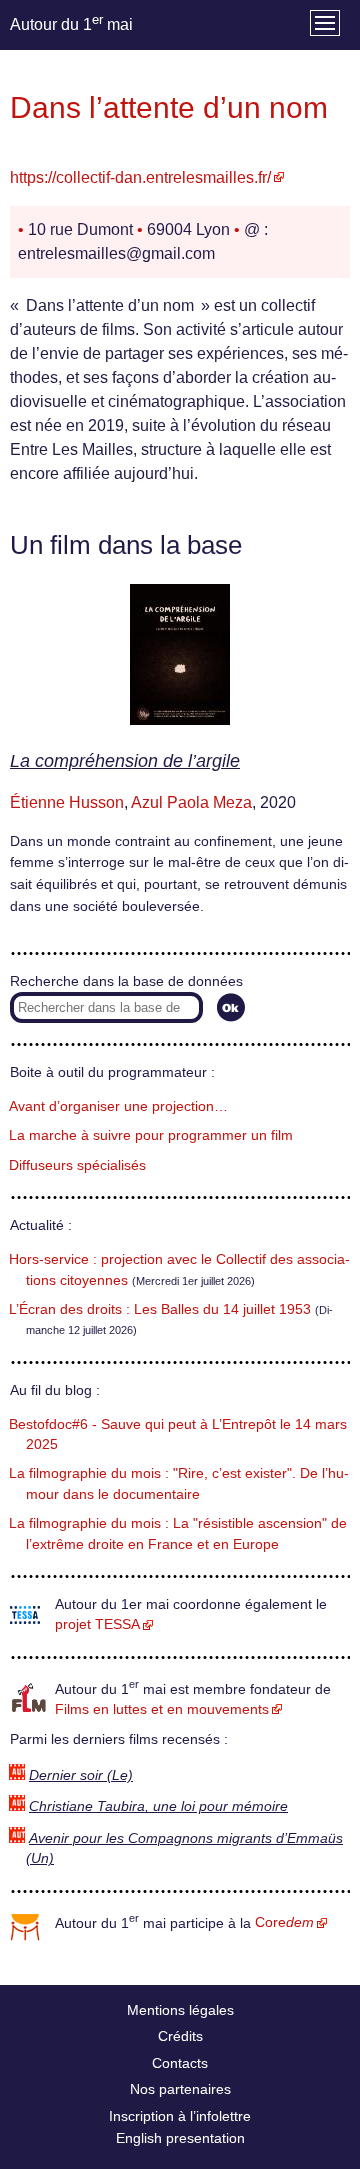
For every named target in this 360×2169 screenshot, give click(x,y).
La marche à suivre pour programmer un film (151, 1135)
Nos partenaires (180, 2089)
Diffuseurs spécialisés (77, 1165)
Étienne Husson (67, 802)
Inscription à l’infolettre (180, 2116)
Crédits (180, 2036)
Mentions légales (180, 2010)
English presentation (180, 2138)
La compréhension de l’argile (125, 761)
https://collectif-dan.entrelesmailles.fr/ (140, 177)
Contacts (180, 2063)
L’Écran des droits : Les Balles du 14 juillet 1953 (160, 1309)
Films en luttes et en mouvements (162, 1709)
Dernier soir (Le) (81, 1775)
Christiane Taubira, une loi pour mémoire (158, 1806)
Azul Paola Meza (191, 802)
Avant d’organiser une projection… (118, 1106)
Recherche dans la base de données (126, 981)
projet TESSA (97, 1624)
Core (284, 1922)
